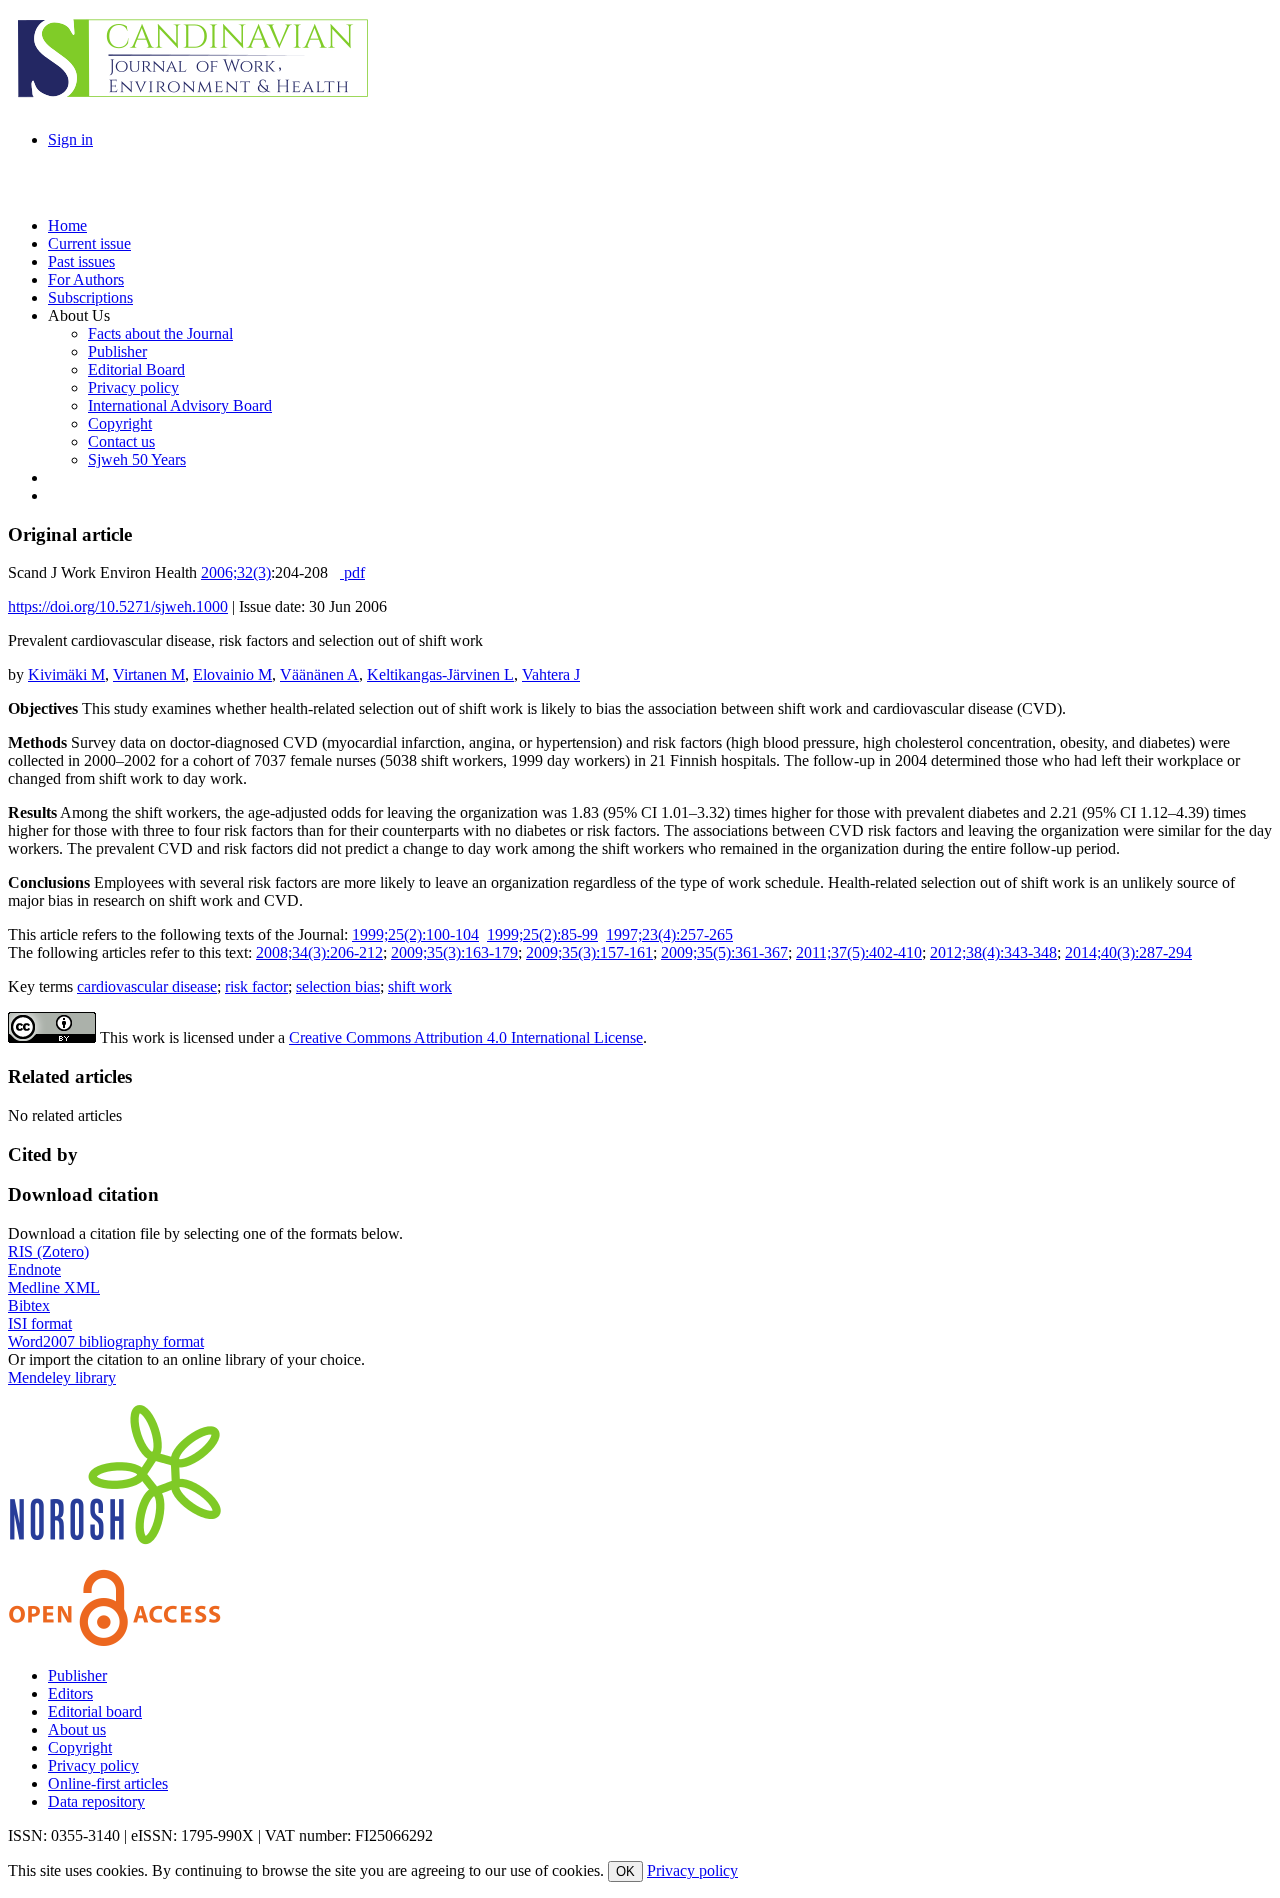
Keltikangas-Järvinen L (440, 674)
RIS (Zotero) (48, 1251)
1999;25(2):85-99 (542, 934)
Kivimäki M (66, 674)
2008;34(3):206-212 (319, 952)
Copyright (80, 1747)
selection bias (338, 986)
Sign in (70, 139)
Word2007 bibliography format (106, 1341)
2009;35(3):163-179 (454, 952)
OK (625, 1871)
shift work (420, 986)
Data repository (96, 1801)
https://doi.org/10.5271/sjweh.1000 (118, 606)
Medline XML (54, 1287)
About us (77, 1729)
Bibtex (29, 1305)
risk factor (256, 986)
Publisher (77, 1675)
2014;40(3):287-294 (1128, 952)
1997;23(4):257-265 (669, 934)
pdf (352, 572)
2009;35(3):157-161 (589, 952)
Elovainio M (232, 674)
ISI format (40, 1323)
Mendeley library (62, 1377)
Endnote (34, 1269)
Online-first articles (108, 1783)
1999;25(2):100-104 (415, 934)
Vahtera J (551, 674)
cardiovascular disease (147, 986)
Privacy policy (93, 1765)
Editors (70, 1693)
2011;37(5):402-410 (859, 952)
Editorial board (95, 1711)
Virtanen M (149, 674)
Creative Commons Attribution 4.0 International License (466, 1037)
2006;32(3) (236, 572)
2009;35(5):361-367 (724, 952)
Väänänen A (319, 674)
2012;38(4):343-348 (993, 952)
